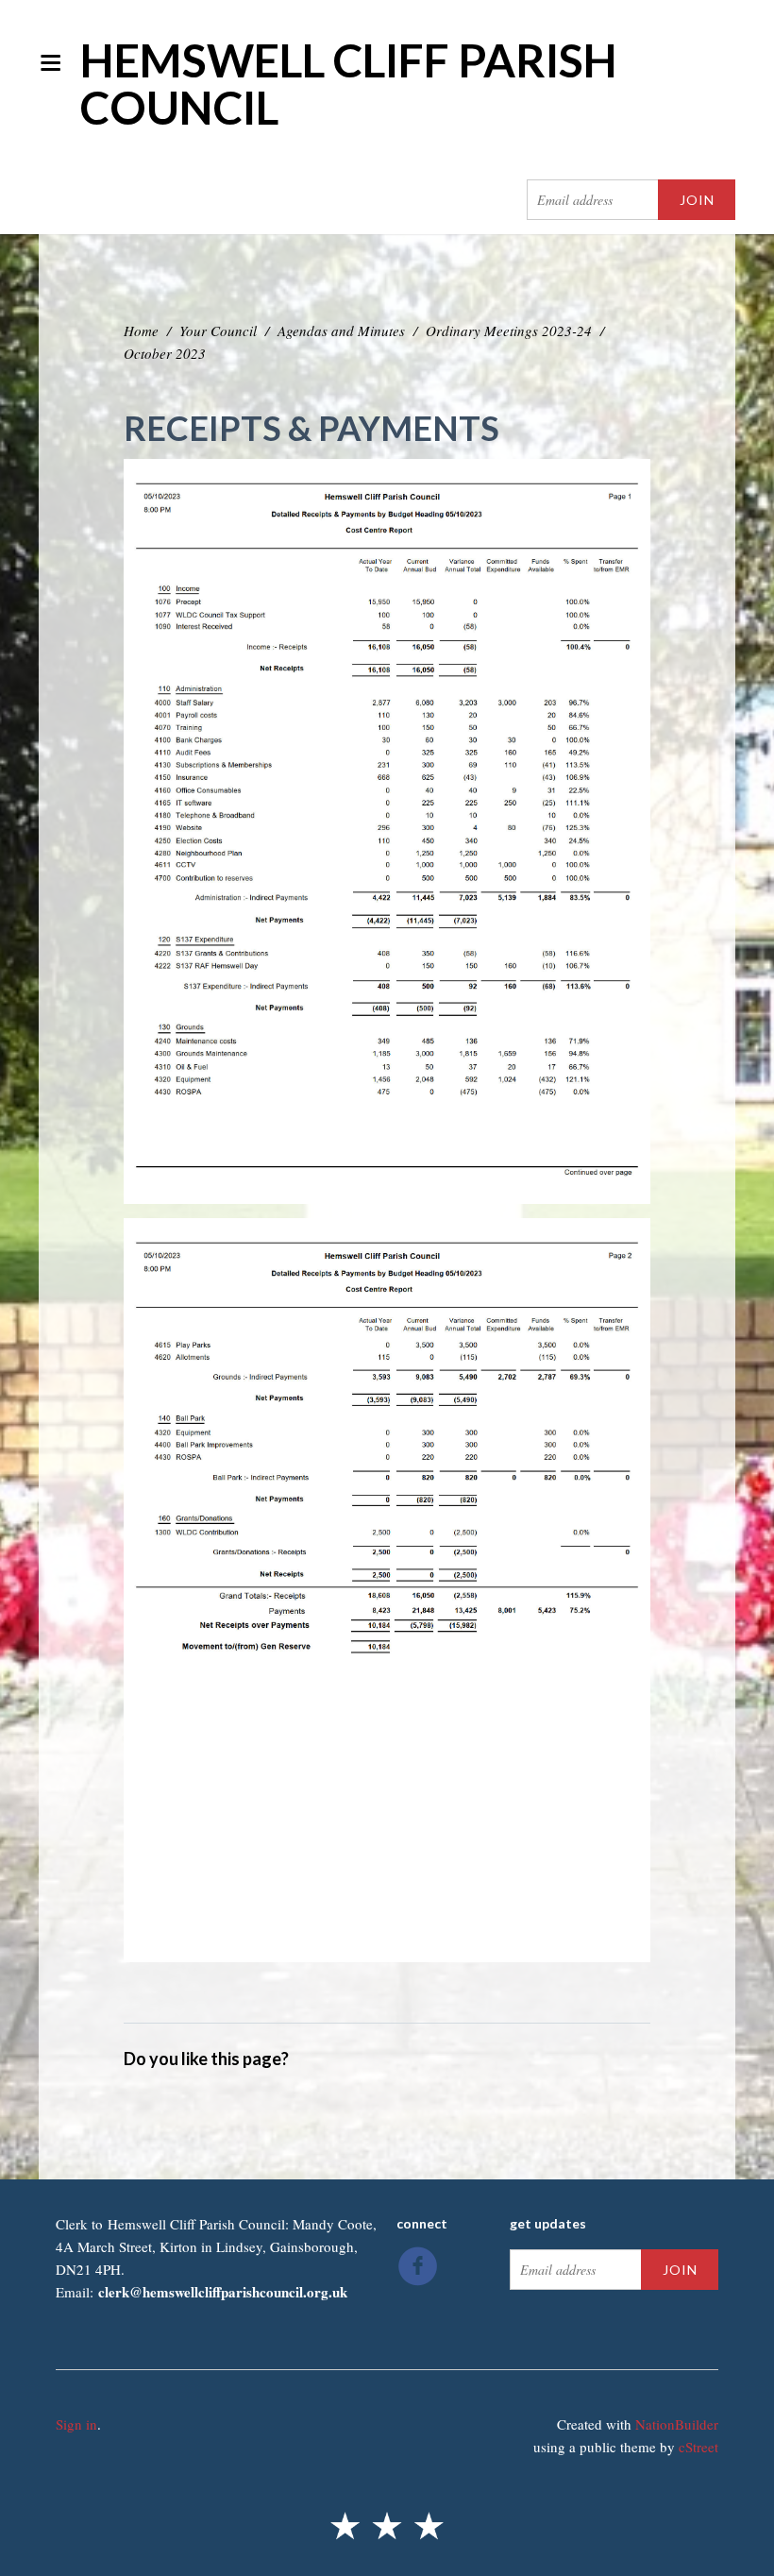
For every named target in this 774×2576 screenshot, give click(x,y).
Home (141, 330)
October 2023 (165, 353)
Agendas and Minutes (341, 330)
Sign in (76, 2424)
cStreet (698, 2447)
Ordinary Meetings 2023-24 (509, 330)
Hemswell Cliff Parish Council (349, 84)
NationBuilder (677, 2424)
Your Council (218, 330)
